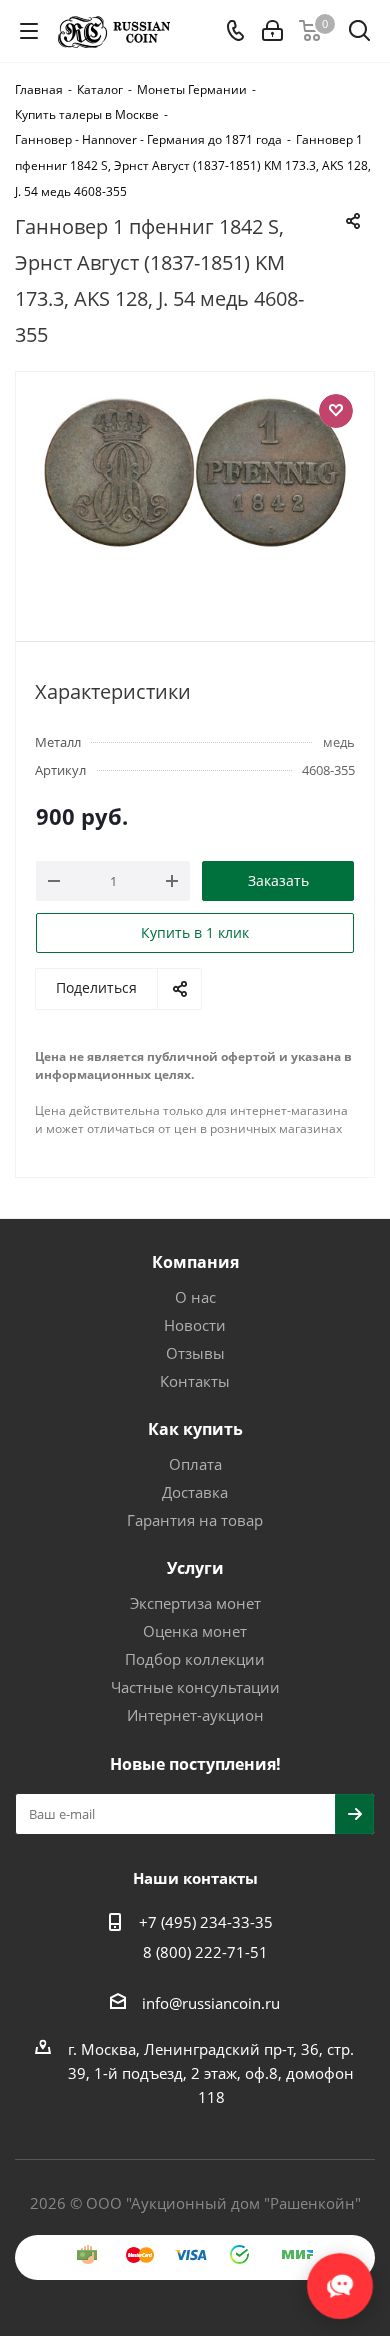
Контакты (195, 1381)
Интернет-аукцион (195, 1715)
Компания (195, 1262)
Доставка (195, 1492)
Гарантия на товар (195, 1520)
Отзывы (195, 1353)
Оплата (195, 1464)
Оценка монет (195, 1631)
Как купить (195, 1429)
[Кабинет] (272, 31)
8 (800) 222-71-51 (205, 1952)
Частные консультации (195, 1687)
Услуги (195, 1568)
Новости (195, 1325)
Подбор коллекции (195, 1659)
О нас (195, 1297)
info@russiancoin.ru (211, 2003)
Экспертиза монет (195, 1603)
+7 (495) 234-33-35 (206, 1922)
